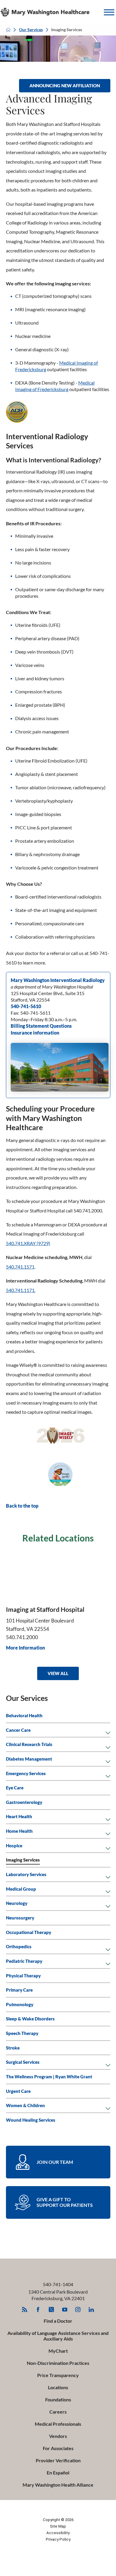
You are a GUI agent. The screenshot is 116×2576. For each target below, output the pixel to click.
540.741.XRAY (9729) (28, 1243)
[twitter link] (51, 2309)
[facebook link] (38, 2309)
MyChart (58, 2351)
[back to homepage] (8, 30)
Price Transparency (58, 2375)
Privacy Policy (58, 2539)
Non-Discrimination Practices (58, 2363)
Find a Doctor (58, 2321)
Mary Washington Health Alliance (58, 2485)
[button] (109, 12)
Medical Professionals (58, 2424)
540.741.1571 (20, 1267)
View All (58, 1673)
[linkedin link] (91, 2309)
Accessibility (58, 2533)
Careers (58, 2412)
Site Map (58, 2526)
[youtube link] (65, 2309)
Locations (58, 2387)
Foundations (58, 2400)
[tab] (108, 1733)
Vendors (58, 2436)
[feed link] (25, 2309)
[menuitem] (58, 1716)
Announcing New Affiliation (65, 86)
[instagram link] (78, 2309)
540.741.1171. (21, 1290)
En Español (58, 2473)
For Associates (58, 2448)
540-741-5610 (26, 1006)
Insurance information (35, 1033)
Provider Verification (58, 2460)
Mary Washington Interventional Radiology (58, 980)
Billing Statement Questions (41, 1026)
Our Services (31, 30)
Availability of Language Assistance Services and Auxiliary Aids (58, 2336)
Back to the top (22, 1506)
